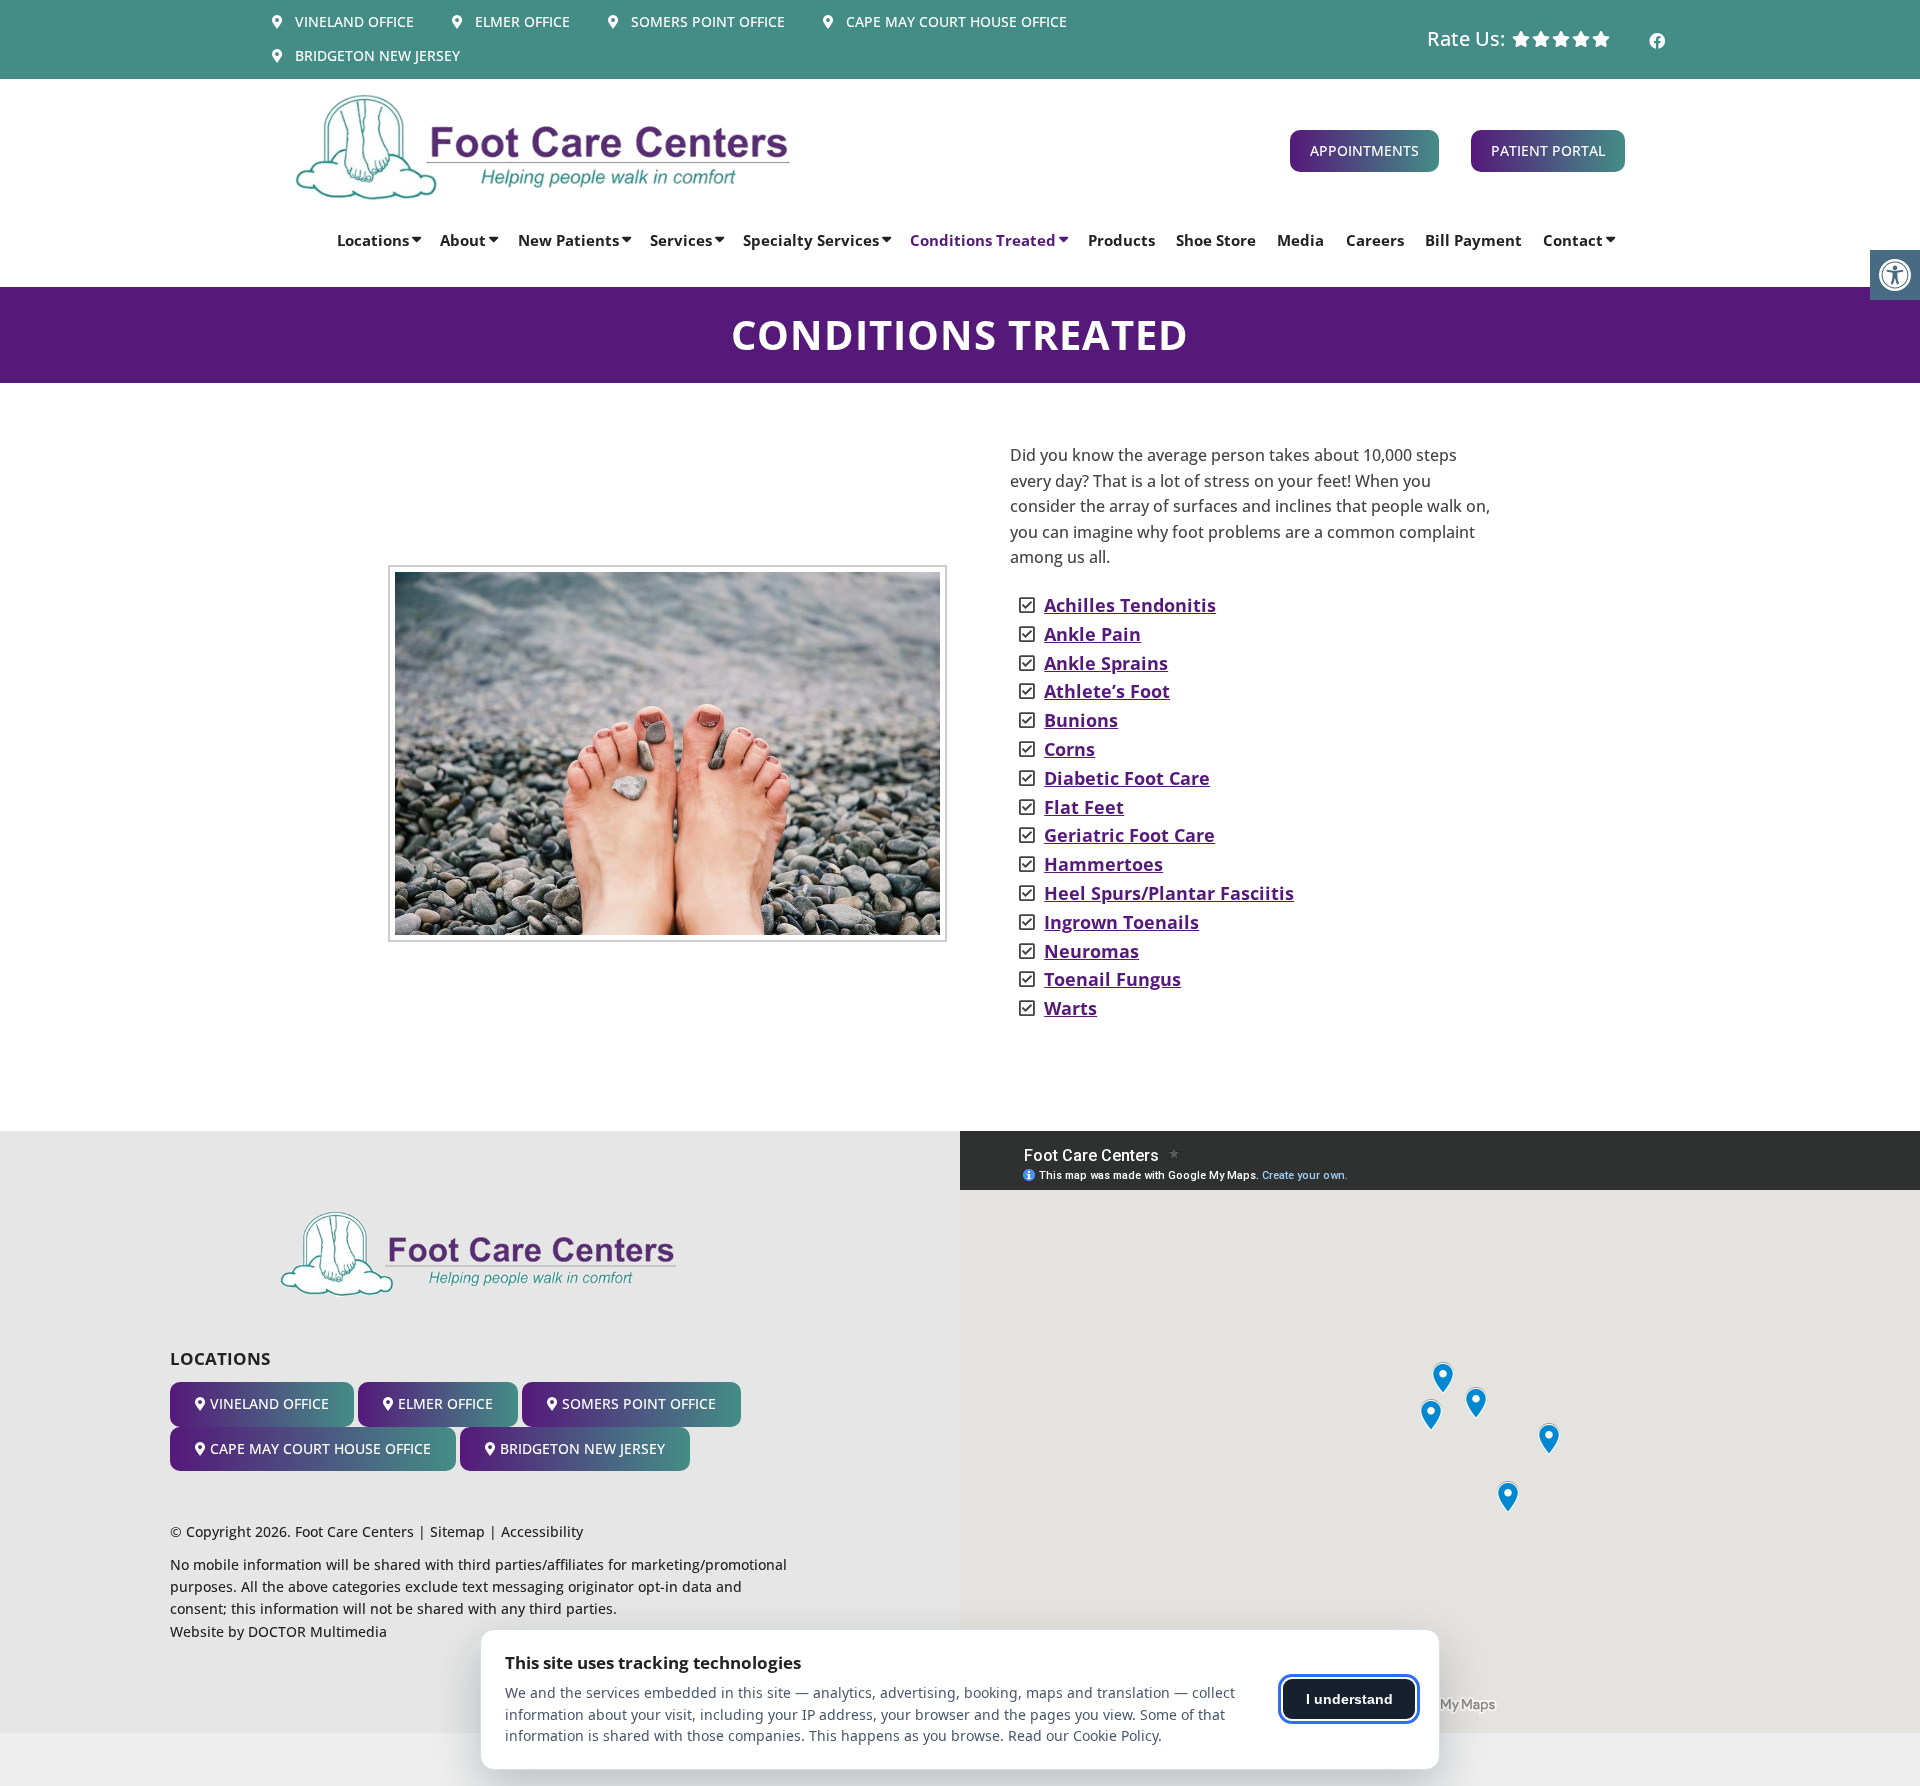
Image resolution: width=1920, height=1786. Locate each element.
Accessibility (542, 1531)
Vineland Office (352, 21)
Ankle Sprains (1106, 663)
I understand (1349, 1699)
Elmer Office (520, 21)
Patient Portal (1548, 150)
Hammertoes (1103, 864)
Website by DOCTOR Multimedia (278, 1631)
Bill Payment (1473, 240)
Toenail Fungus (1112, 979)
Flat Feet (1084, 807)
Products (1121, 240)
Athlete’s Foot (1107, 691)
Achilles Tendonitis (1130, 605)
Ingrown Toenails (1121, 922)
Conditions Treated (983, 240)
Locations (373, 240)
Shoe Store (1216, 240)
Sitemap (457, 1531)
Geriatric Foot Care (1129, 835)
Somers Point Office (706, 21)
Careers (1375, 240)
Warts (1070, 1008)
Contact (1573, 240)
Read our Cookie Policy (1083, 1735)
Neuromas (1091, 951)
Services (681, 240)
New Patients (568, 240)
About (463, 240)
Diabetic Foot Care (1127, 778)
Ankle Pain (1092, 634)
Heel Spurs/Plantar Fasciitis (1169, 893)
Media (1300, 240)
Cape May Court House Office (954, 21)
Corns (1069, 749)
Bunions (1081, 720)
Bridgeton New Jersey (375, 55)
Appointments (1364, 150)
